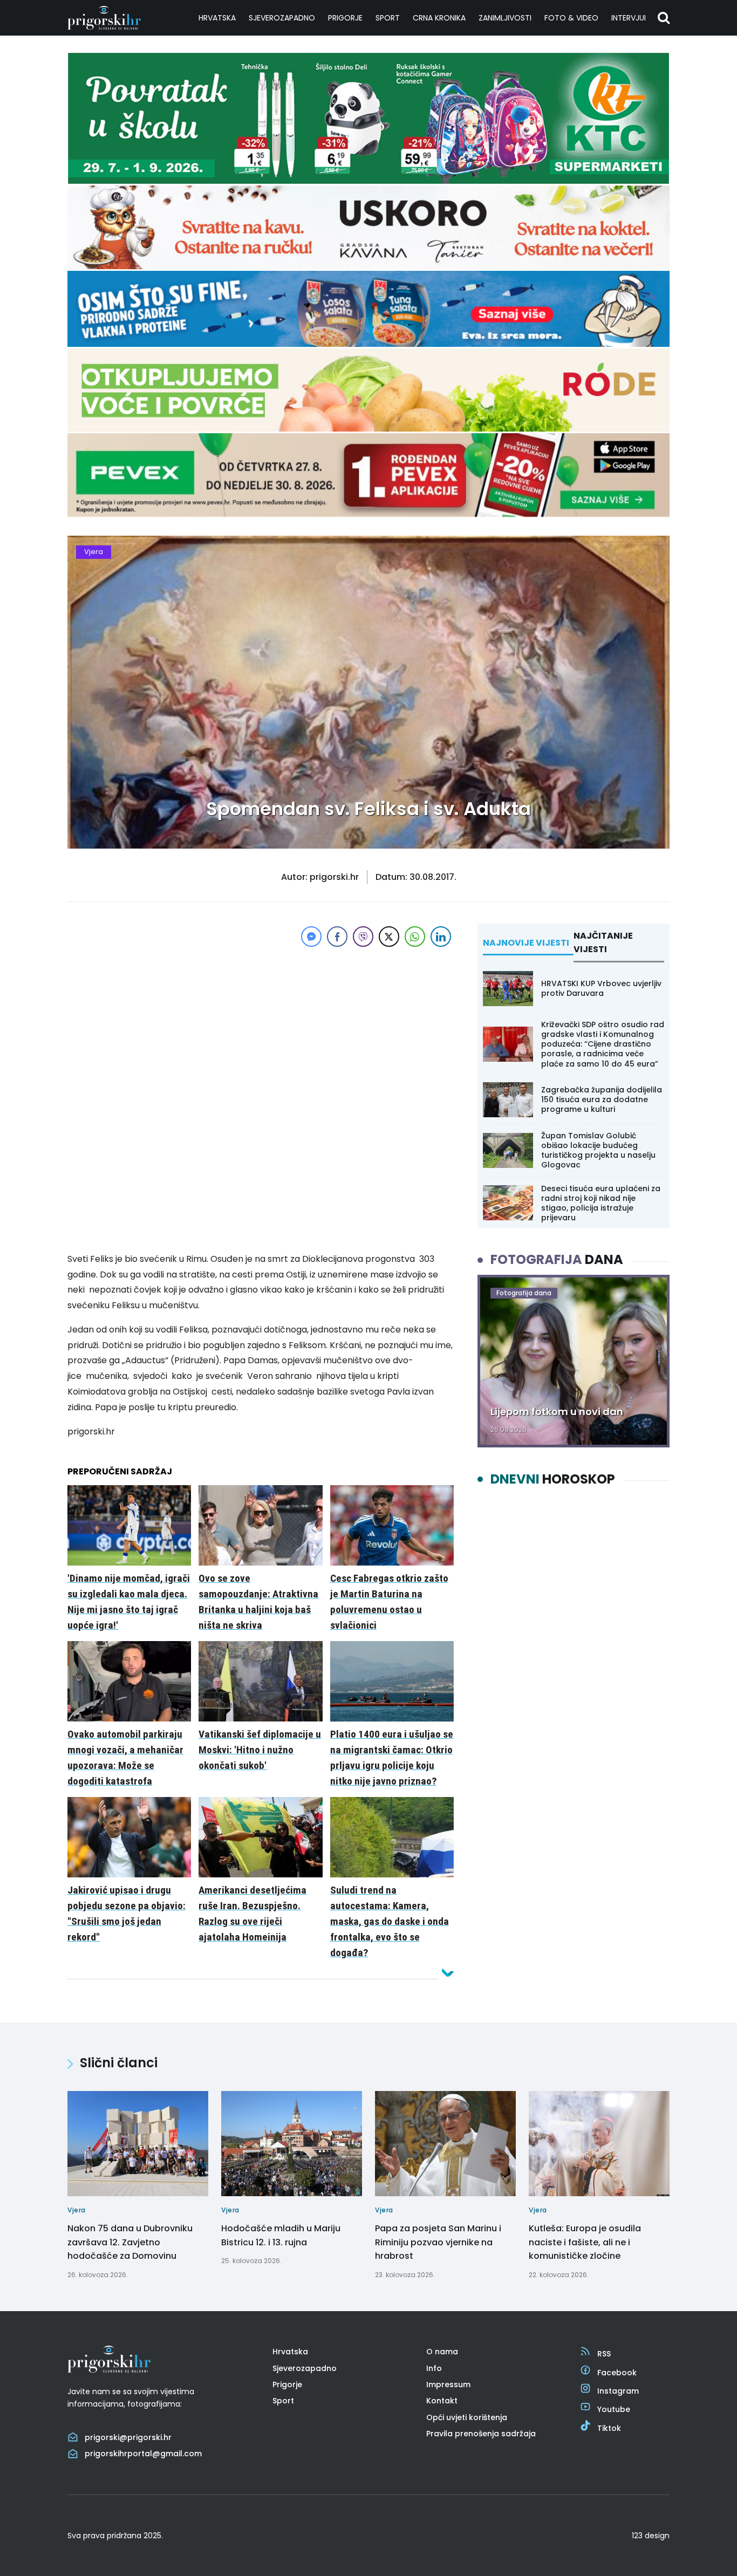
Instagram (618, 2391)
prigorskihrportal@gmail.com (143, 2454)
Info (434, 2368)
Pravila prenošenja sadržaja (481, 2434)
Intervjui (629, 18)
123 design (651, 2536)
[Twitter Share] (389, 937)
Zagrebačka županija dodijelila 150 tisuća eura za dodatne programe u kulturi (602, 1099)
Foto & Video (571, 18)
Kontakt (442, 2401)
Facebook (617, 2373)
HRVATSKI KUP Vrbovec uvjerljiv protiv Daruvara (601, 988)
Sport (388, 18)
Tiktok (609, 2428)
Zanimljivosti (505, 18)
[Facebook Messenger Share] (311, 937)
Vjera (94, 552)
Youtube (614, 2409)
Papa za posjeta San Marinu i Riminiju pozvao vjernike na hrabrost (438, 2242)
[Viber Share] (363, 937)
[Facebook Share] (337, 937)
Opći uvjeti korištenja (467, 2417)
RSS (604, 2354)
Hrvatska (217, 18)
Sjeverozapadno (282, 18)
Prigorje (345, 18)
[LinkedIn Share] (441, 937)
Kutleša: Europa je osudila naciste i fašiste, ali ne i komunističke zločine (585, 2242)
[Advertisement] (261, 1025)
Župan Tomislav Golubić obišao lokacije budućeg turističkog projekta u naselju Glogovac (598, 1150)
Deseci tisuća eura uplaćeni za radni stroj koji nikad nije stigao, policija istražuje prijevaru (601, 1203)
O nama (442, 2352)
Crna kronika (439, 18)
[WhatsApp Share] (415, 937)
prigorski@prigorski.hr (128, 2437)
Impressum (448, 2384)
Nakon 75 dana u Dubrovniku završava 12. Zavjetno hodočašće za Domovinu (130, 2242)
